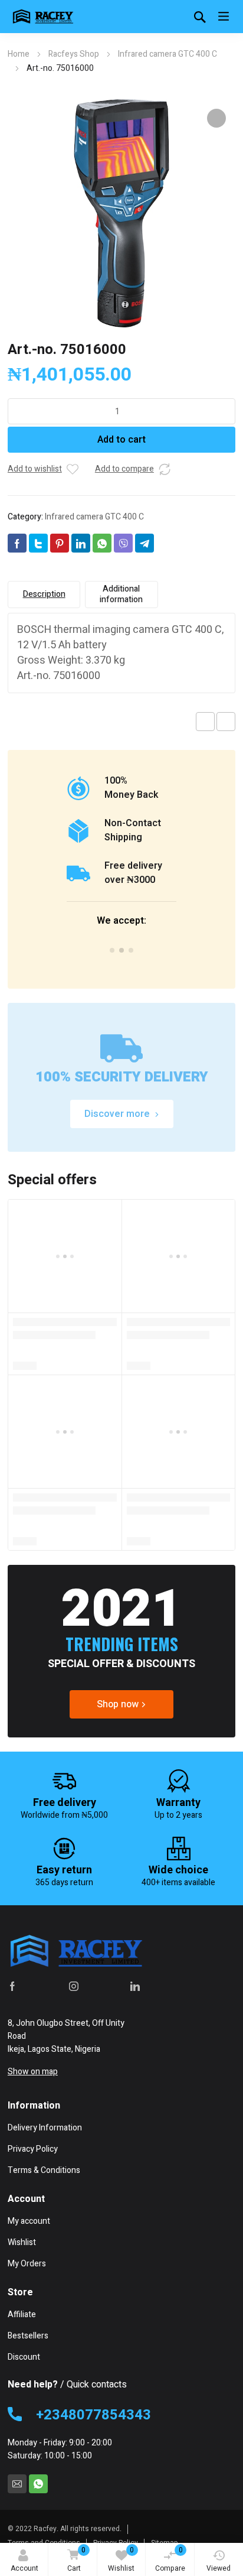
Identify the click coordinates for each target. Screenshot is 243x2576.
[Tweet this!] (38, 543)
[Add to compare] (165, 469)
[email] (17, 2484)
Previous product (205, 722)
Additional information (121, 594)
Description (44, 594)
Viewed (219, 2568)
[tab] (44, 595)
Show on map (33, 2072)
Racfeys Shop (74, 54)
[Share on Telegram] (145, 543)
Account (24, 2568)
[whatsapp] (38, 2484)
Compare (170, 2559)
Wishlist (121, 2559)
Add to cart (121, 440)
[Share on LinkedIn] (81, 543)
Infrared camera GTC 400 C (168, 54)
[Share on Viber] (123, 543)
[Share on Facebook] (17, 543)
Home (19, 54)
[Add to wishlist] (73, 469)
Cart (76, 2559)
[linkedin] (135, 1986)
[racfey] (43, 17)
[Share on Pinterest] (60, 543)
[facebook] (12, 1986)
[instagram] (74, 1986)
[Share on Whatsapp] (102, 543)
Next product (226, 722)
